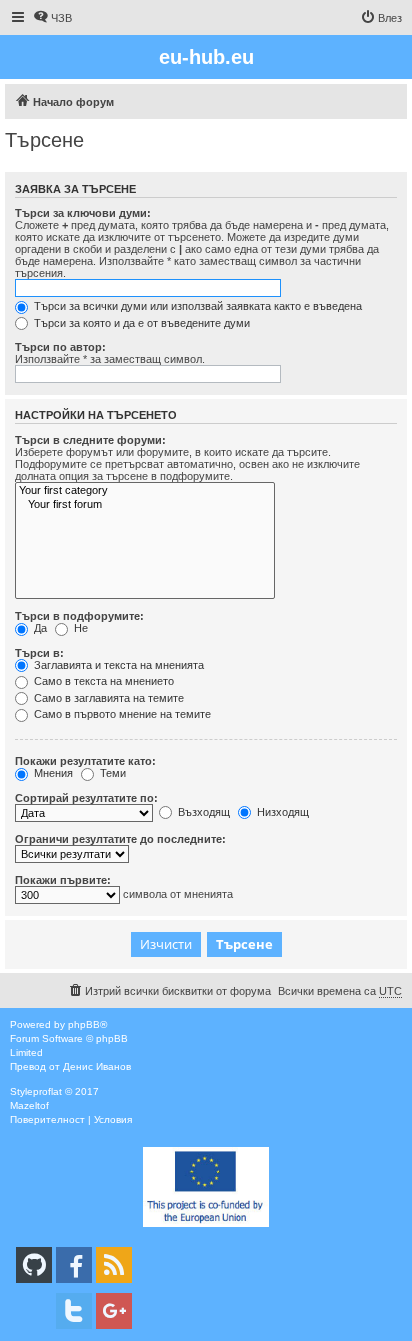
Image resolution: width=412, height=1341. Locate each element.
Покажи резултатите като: (85, 761)
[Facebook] (74, 1265)
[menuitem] (52, 18)
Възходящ (202, 812)
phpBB (84, 1024)
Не (79, 628)
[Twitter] (74, 1311)
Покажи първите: (63, 880)
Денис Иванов (97, 1066)
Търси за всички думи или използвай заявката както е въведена (196, 306)
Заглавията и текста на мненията (117, 665)
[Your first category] (145, 491)
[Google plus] (114, 1311)
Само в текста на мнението (102, 681)
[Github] (34, 1265)
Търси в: (39, 653)
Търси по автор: (60, 347)
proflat (47, 1091)
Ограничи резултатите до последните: (120, 839)
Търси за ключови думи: (83, 213)
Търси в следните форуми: (90, 440)
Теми (111, 773)
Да (39, 628)
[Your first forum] (145, 505)
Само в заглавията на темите (107, 698)
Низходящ (281, 812)
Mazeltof (29, 1105)
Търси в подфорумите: (79, 616)
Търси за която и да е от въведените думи (140, 323)
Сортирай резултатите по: (86, 798)
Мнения (52, 773)
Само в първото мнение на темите (121, 714)
